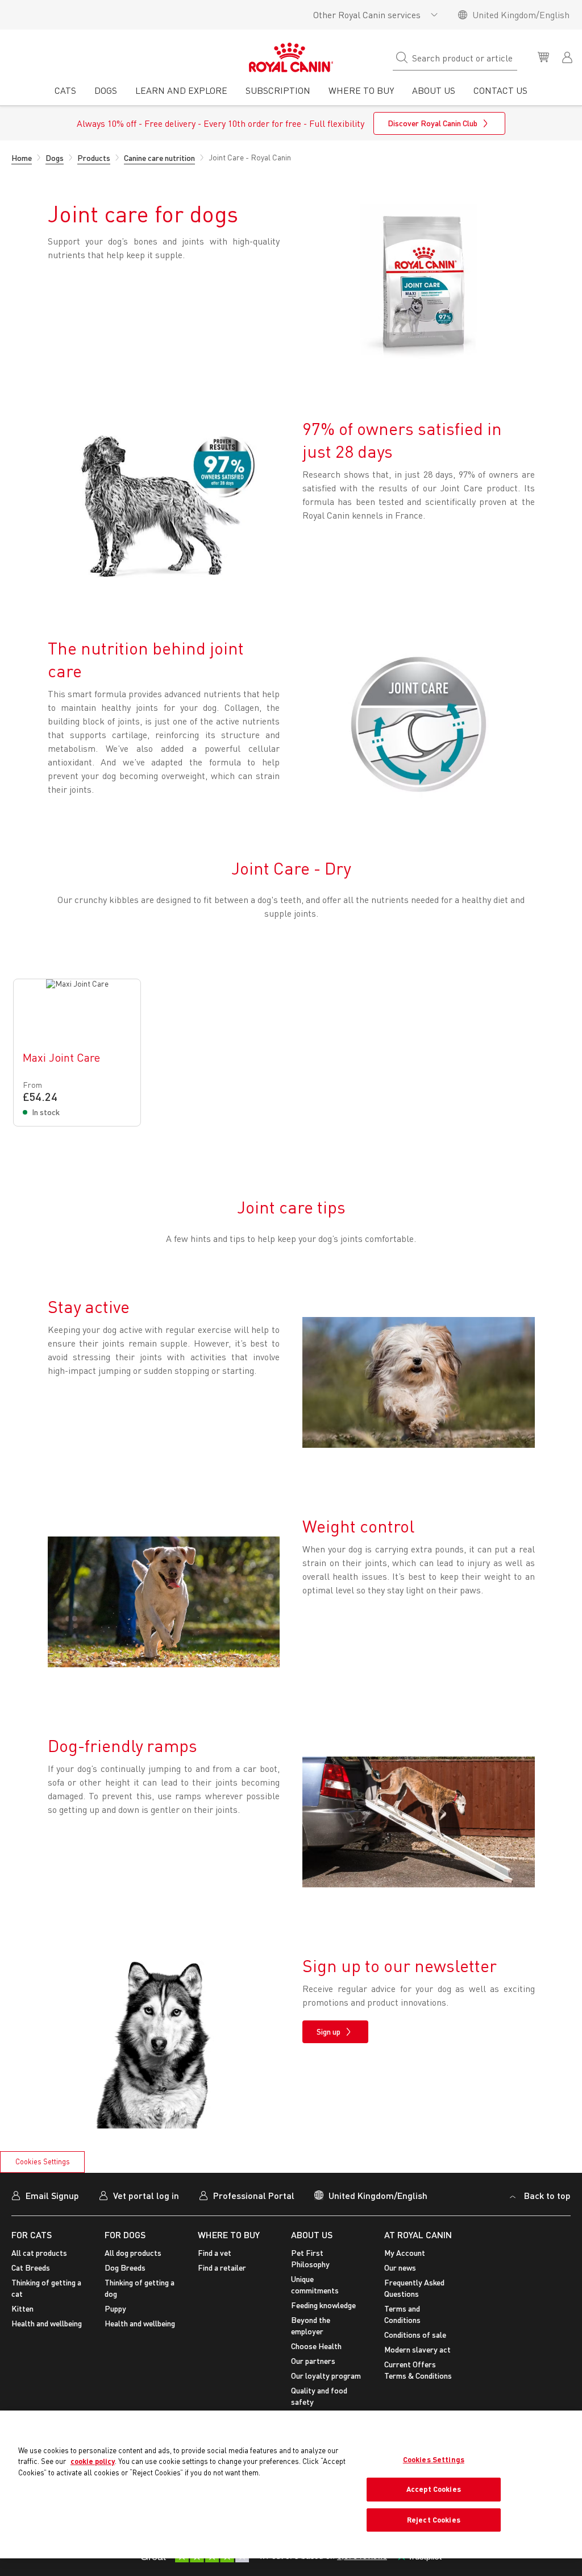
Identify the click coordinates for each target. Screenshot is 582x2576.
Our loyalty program (326, 2376)
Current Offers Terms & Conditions (418, 2370)
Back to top (547, 2195)
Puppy (115, 2308)
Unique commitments (315, 2285)
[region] (291, 2485)
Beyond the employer (311, 2326)
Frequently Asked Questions (414, 2288)
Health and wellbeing (47, 2323)
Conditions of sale (415, 2335)
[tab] (65, 94)
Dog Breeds (125, 2268)
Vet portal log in (146, 2195)
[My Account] (568, 56)
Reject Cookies (434, 2520)
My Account (405, 2253)
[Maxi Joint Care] (77, 1053)
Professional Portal (254, 2195)
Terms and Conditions (402, 2314)
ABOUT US (312, 2235)
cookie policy (93, 2461)
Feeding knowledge (323, 2305)
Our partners (313, 2361)
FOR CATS (32, 2235)
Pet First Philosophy (310, 2258)
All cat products (39, 2253)
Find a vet (215, 2253)
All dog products (133, 2253)
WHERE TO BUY (229, 2235)
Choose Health (316, 2346)
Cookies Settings (43, 2161)
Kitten (22, 2308)
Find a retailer (222, 2268)
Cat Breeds (31, 2268)
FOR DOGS (125, 2235)
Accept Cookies (434, 2489)
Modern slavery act (417, 2349)
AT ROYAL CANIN (418, 2235)
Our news (400, 2268)
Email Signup (52, 2195)
